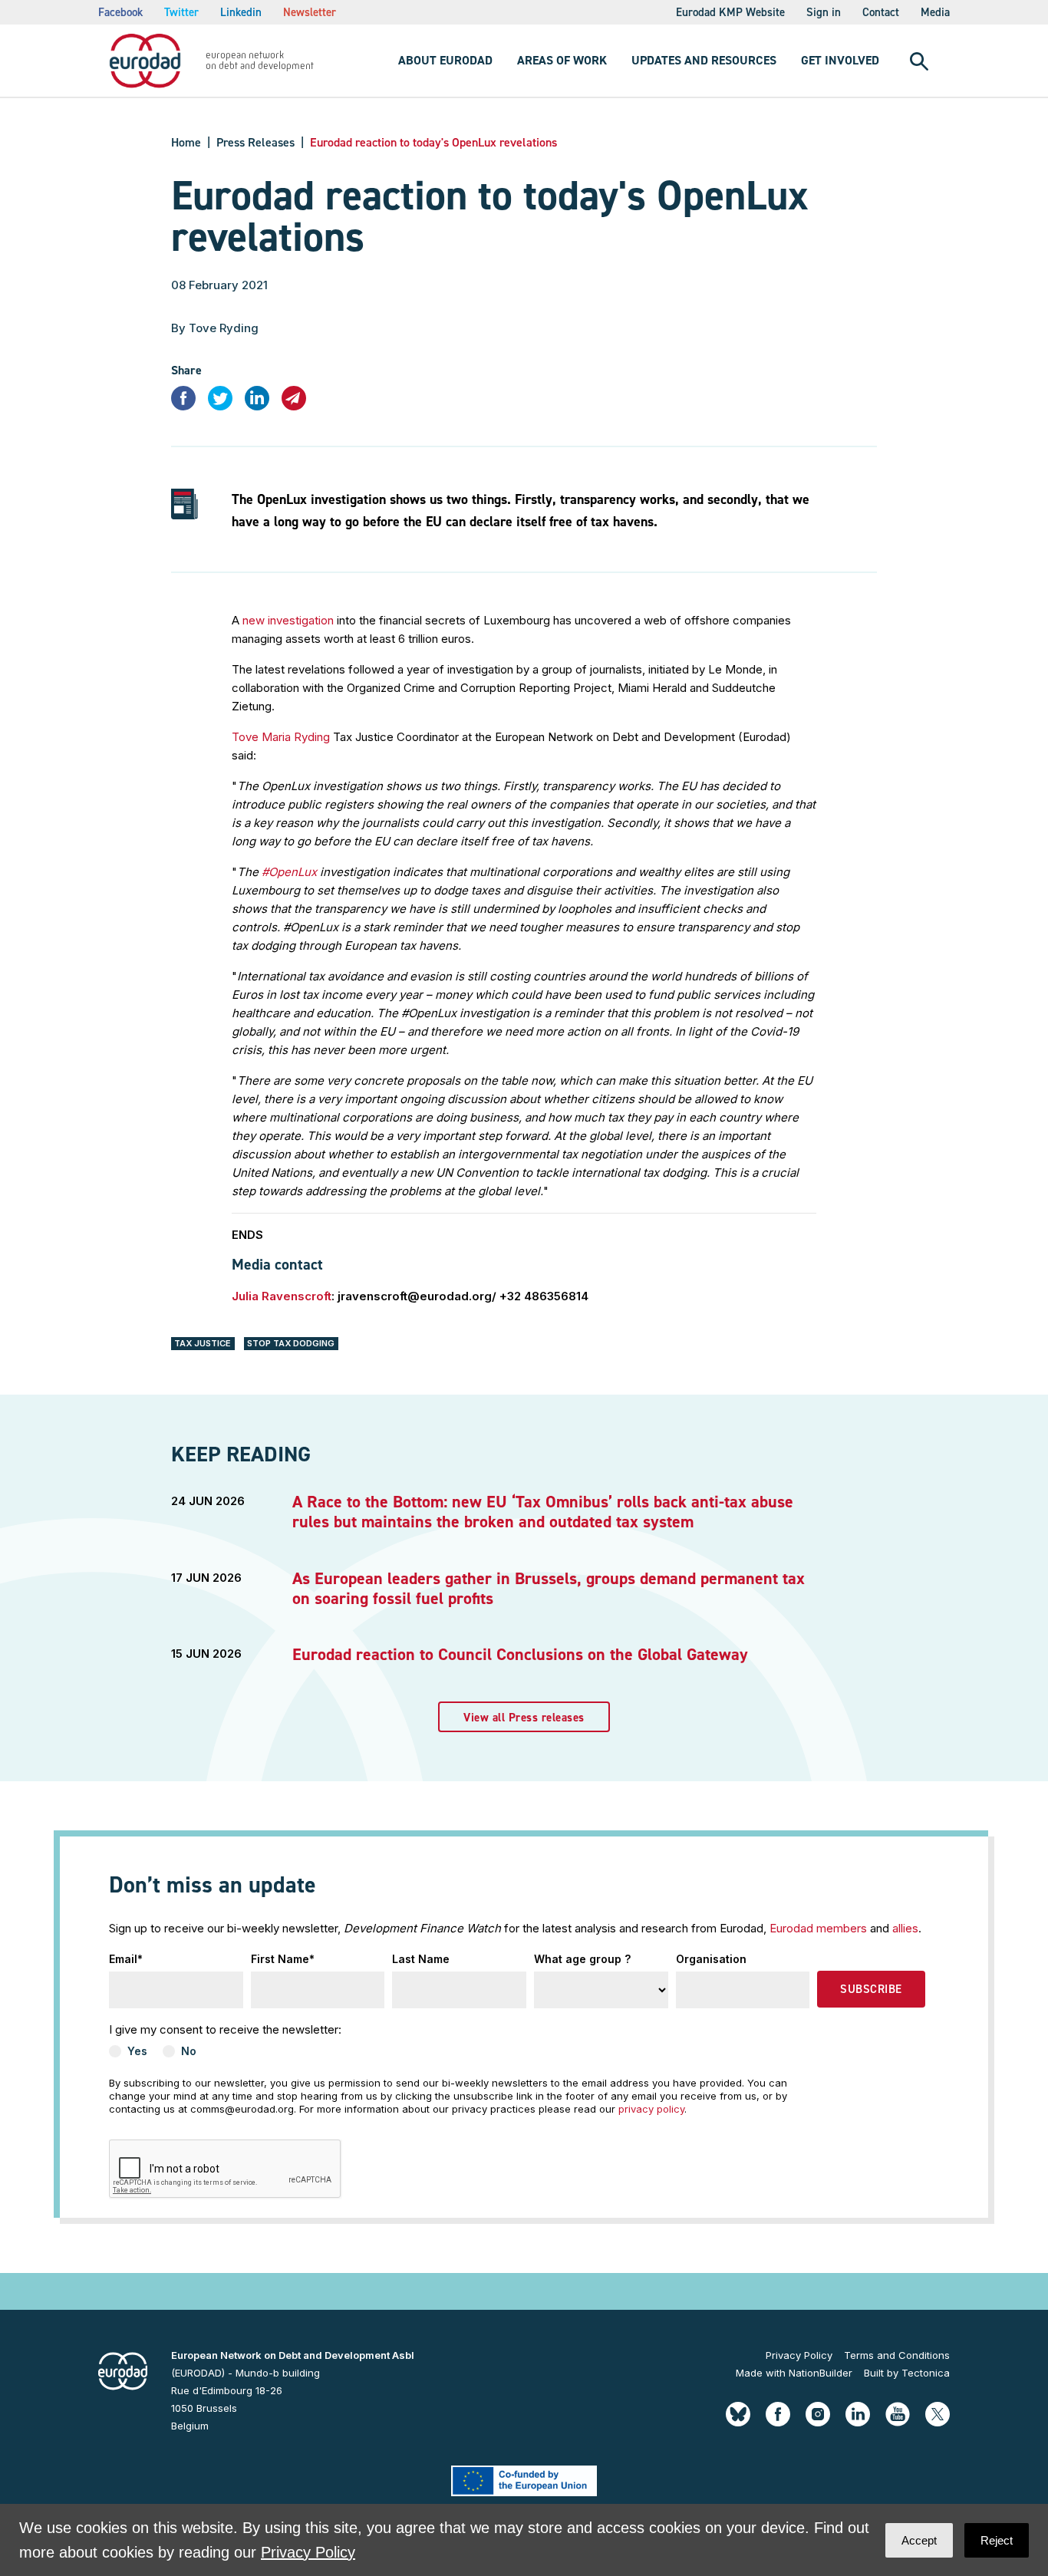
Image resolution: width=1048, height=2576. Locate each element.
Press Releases (255, 142)
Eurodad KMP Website (730, 12)
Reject (997, 2540)
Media (935, 12)
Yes (137, 2051)
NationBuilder (821, 2373)
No (189, 2051)
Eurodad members (818, 1928)
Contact (881, 12)
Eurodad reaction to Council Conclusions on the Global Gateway (520, 1654)
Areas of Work (562, 60)
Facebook (120, 12)
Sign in (824, 12)
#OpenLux (289, 872)
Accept (919, 2540)
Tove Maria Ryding (281, 737)
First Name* (283, 1959)
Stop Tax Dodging (291, 1343)
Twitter (181, 12)
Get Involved (840, 60)
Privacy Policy (799, 2355)
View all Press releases (524, 1718)
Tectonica (926, 2373)
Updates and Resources (704, 60)
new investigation (288, 620)
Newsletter (310, 12)
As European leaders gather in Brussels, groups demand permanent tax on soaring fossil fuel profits (549, 1588)
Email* (126, 1959)
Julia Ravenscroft (282, 1296)
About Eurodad (445, 60)
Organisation (711, 1959)
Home (186, 142)
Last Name (421, 1959)
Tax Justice (203, 1343)
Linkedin (241, 12)
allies (905, 1928)
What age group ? (582, 1959)
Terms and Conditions (897, 2355)
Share (186, 370)
